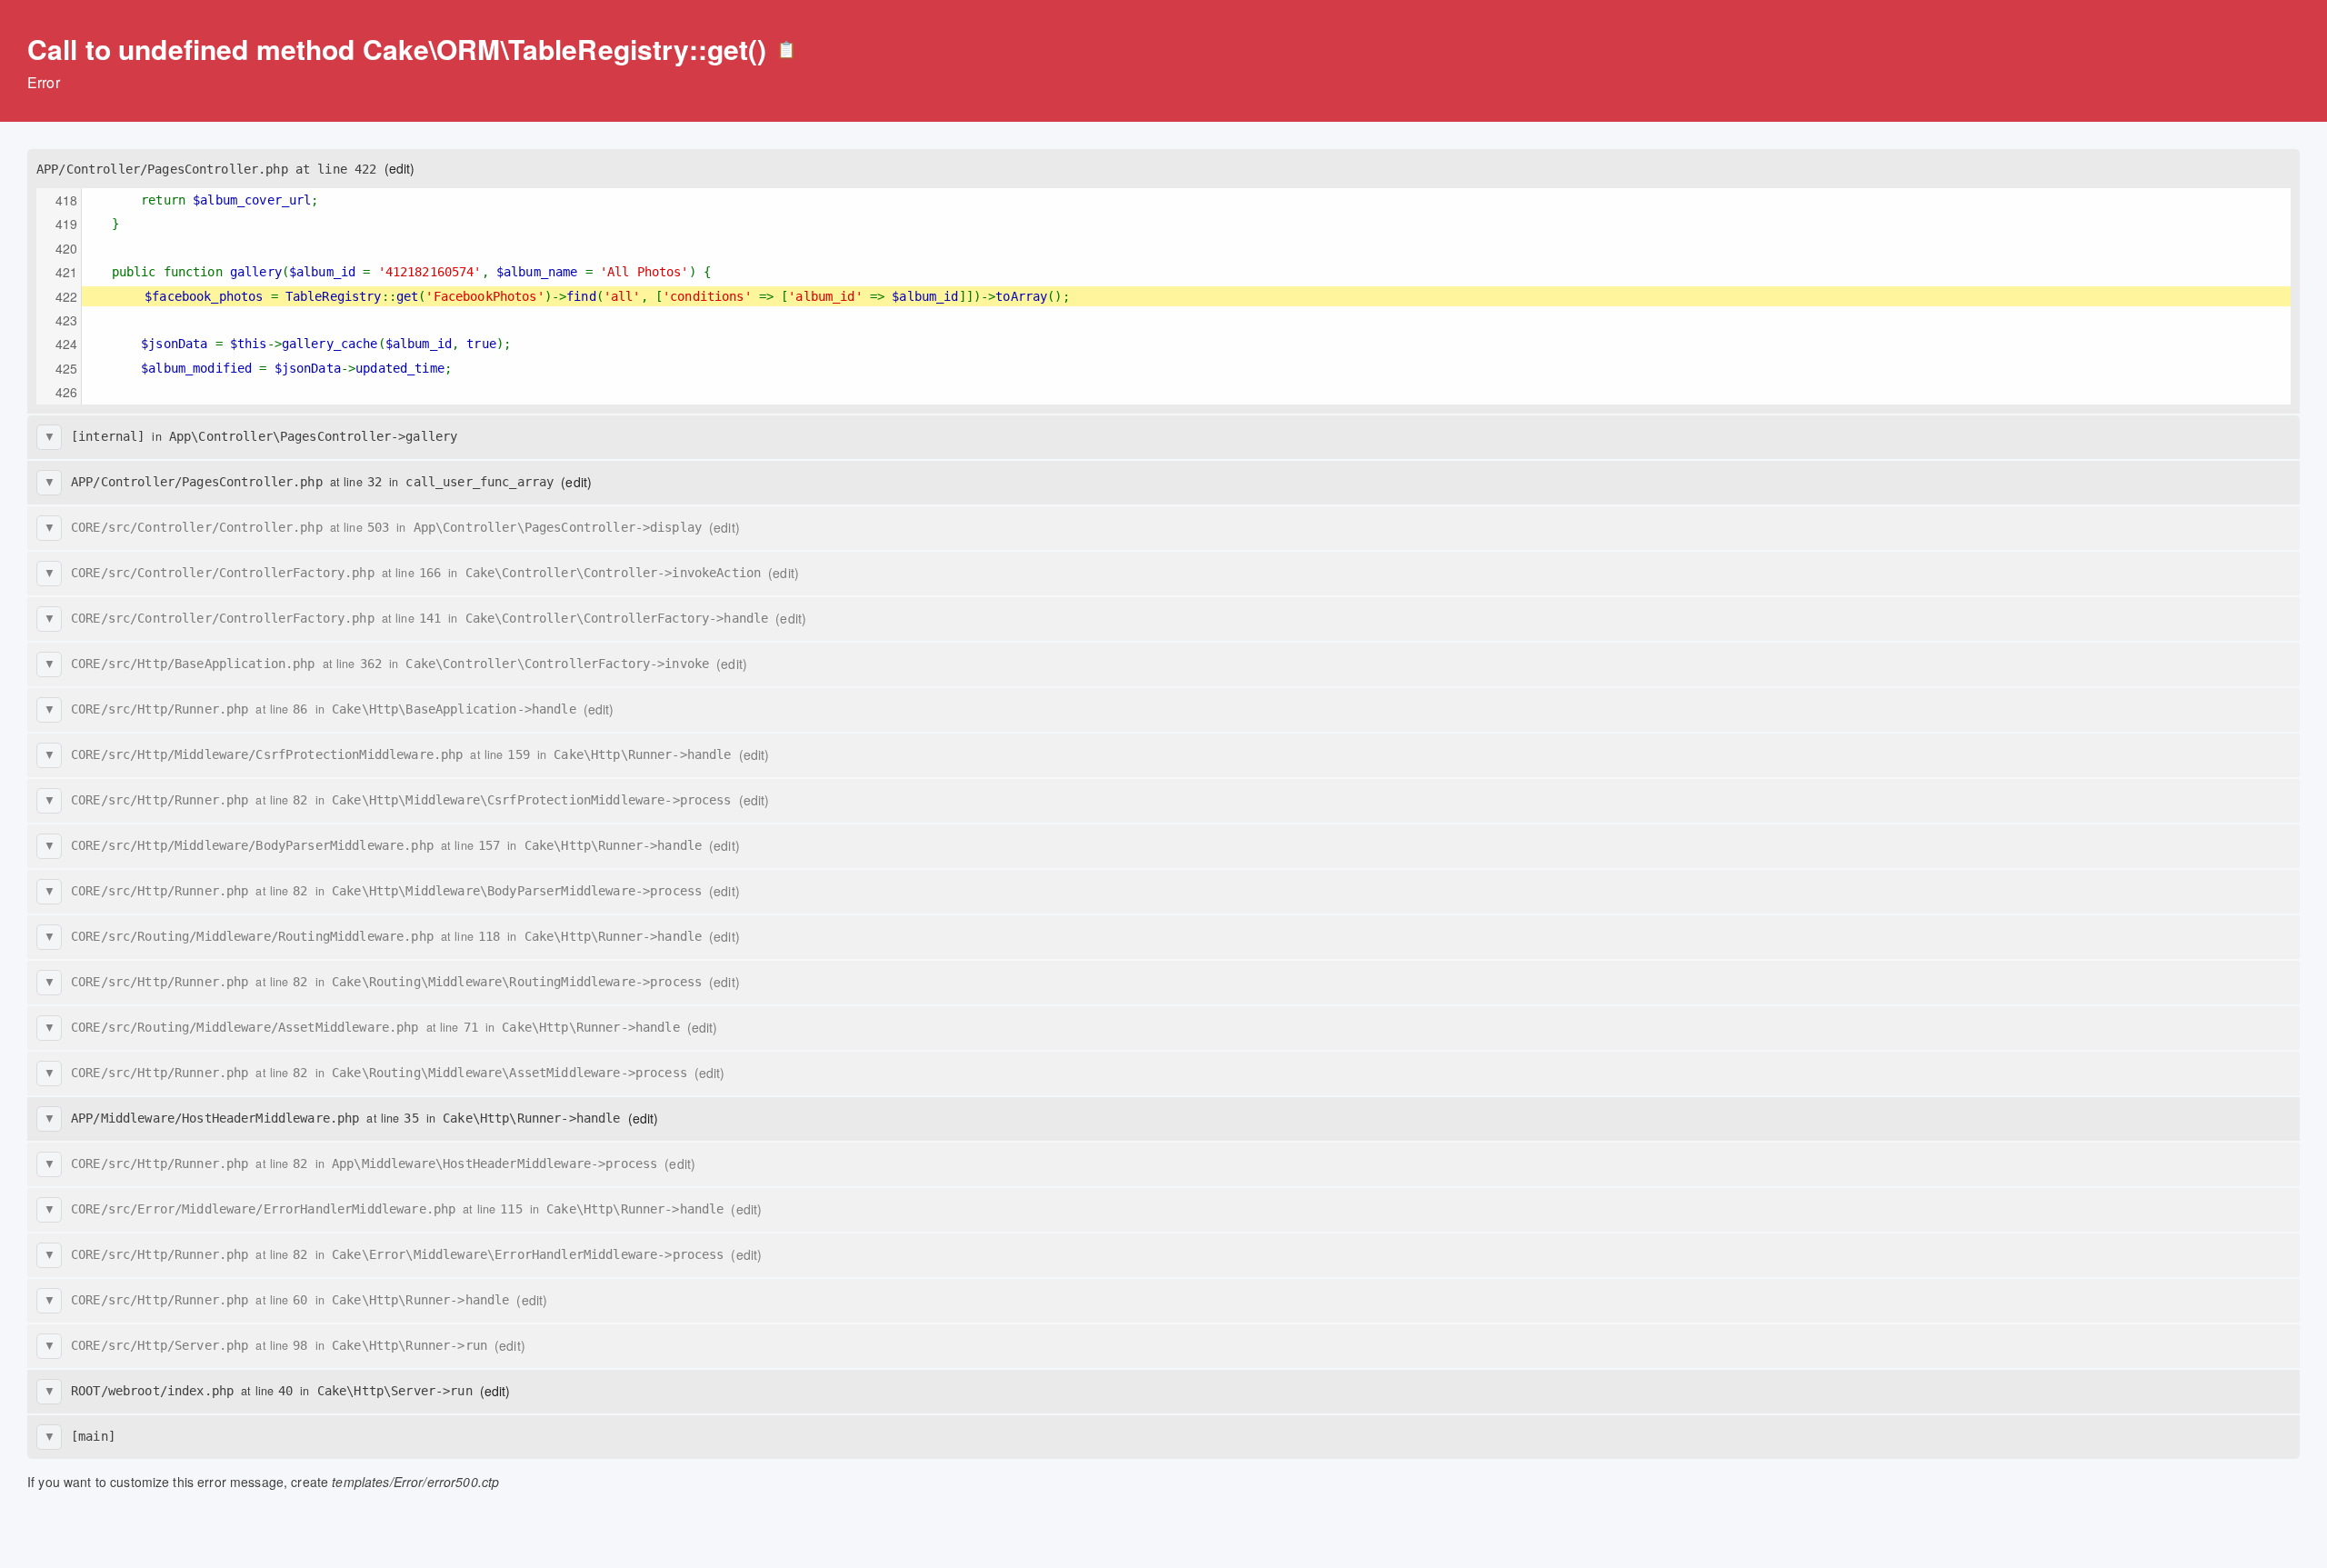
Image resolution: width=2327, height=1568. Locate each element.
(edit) (400, 168)
